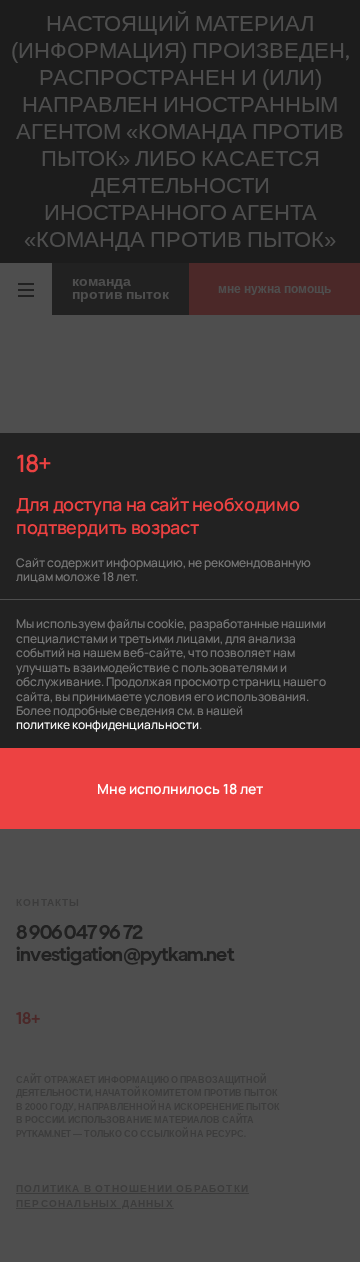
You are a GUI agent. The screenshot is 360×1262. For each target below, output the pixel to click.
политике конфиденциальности (107, 723)
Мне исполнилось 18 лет (180, 788)
